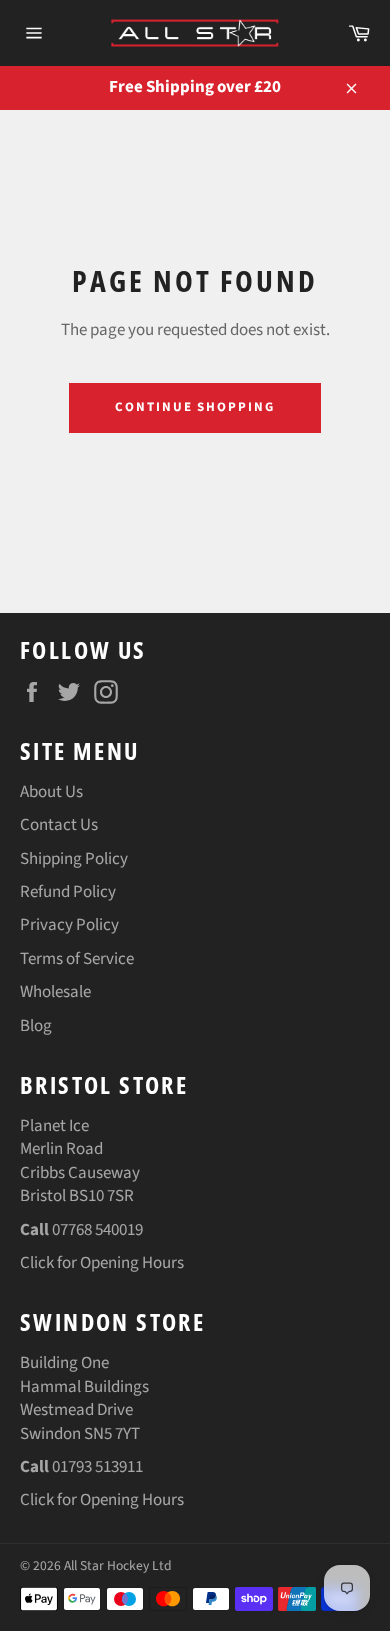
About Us (51, 792)
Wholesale (55, 992)
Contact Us (59, 825)
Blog (36, 1026)
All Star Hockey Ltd (118, 1565)
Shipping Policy (74, 859)
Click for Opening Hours (102, 1263)
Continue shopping (195, 407)
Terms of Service (77, 959)
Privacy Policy (69, 925)
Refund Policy (68, 892)
